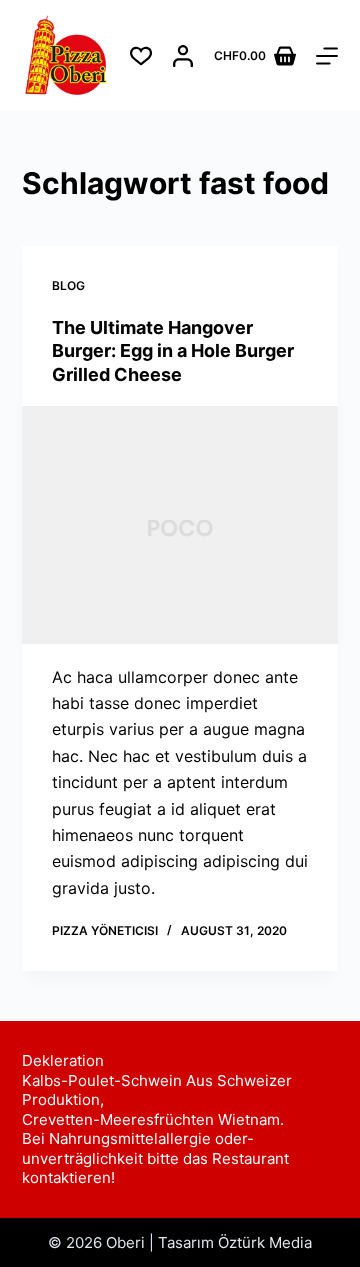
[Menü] (327, 56)
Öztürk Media (265, 1242)
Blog (68, 285)
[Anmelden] (183, 56)
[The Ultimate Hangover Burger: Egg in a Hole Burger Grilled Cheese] (180, 525)
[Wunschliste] (141, 56)
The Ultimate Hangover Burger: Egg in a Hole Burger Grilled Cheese (173, 351)
